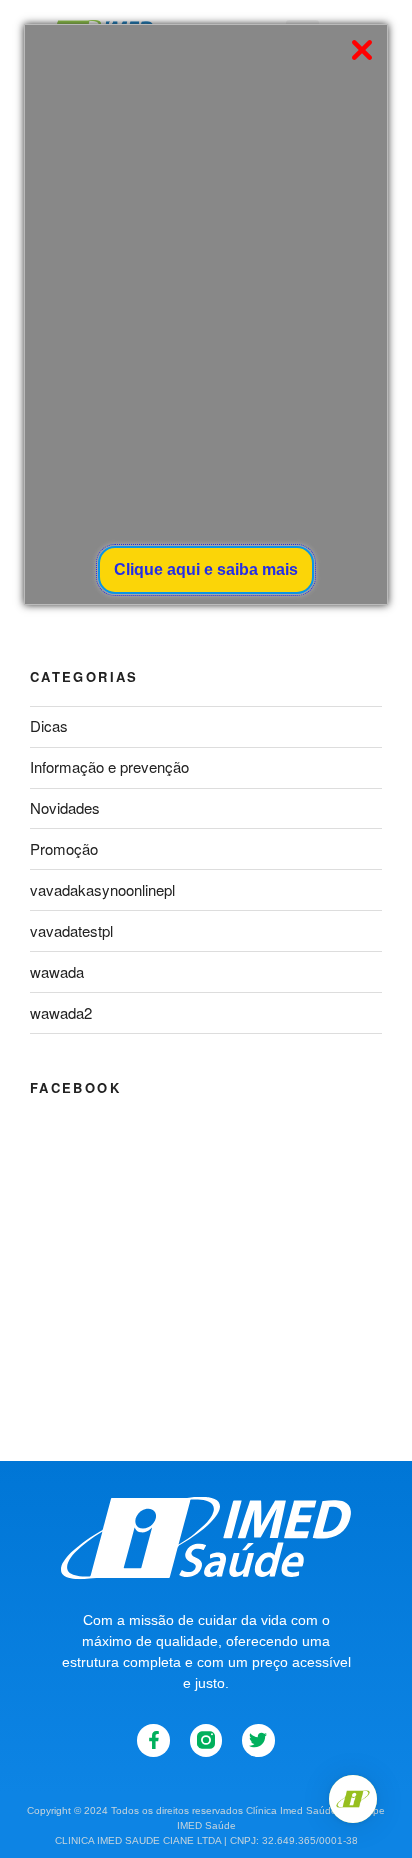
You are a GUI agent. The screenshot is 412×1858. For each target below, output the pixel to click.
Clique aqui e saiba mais (206, 569)
